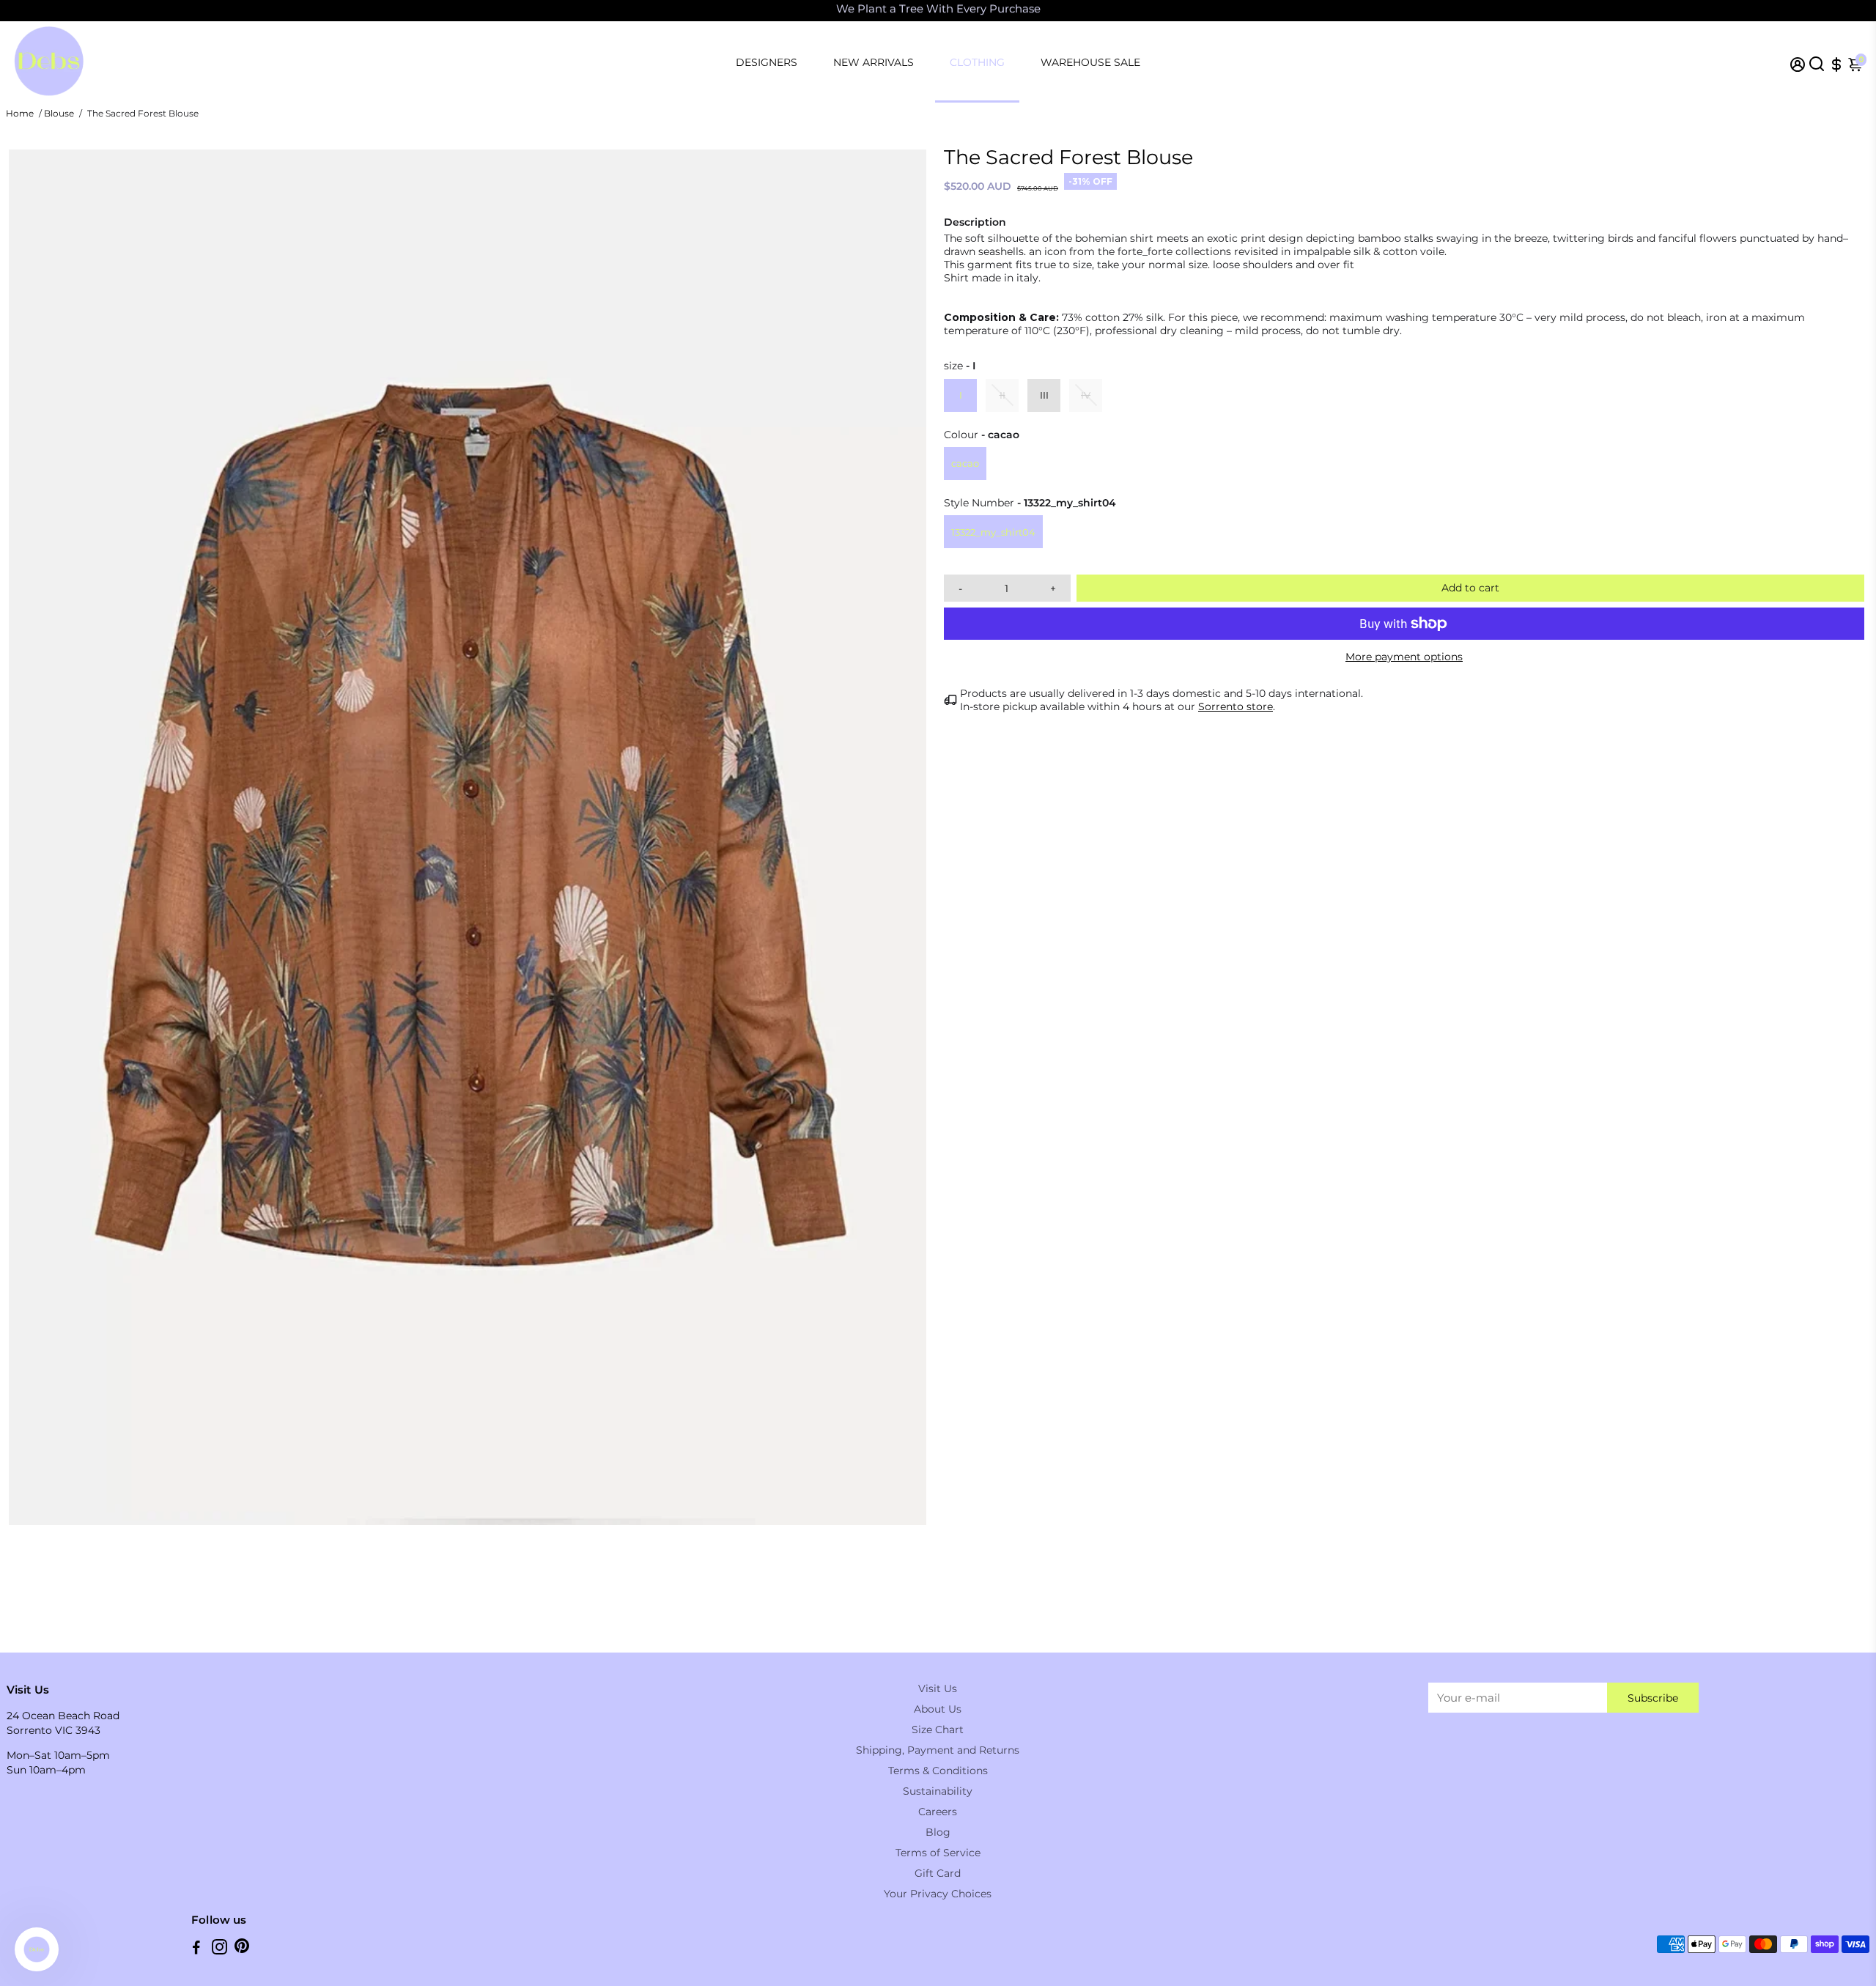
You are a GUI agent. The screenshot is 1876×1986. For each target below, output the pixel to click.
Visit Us (938, 1688)
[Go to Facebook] (196, 1949)
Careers (938, 1812)
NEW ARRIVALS (874, 62)
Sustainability (938, 1791)
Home (20, 113)
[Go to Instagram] (219, 1949)
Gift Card (938, 1873)
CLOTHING (977, 62)
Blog (938, 1832)
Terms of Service (938, 1853)
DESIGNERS (767, 62)
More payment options (1404, 657)
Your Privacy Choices (938, 1894)
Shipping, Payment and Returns (938, 1750)
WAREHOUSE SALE (1090, 62)
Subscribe (1653, 1698)
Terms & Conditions (938, 1771)
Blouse (59, 113)
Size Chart (938, 1730)
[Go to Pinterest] (242, 1949)
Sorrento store (1236, 706)
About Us (938, 1709)
